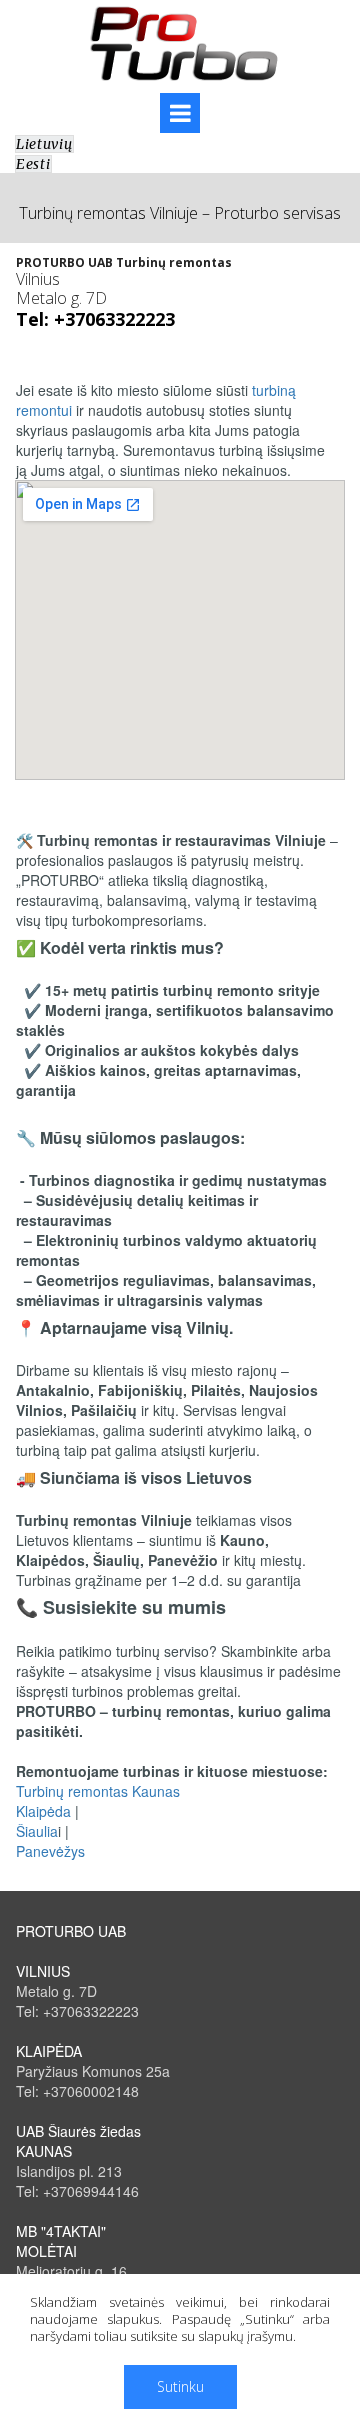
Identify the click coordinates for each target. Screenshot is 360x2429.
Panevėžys (50, 1851)
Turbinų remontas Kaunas (98, 1791)
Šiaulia (37, 1831)
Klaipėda (45, 1811)
